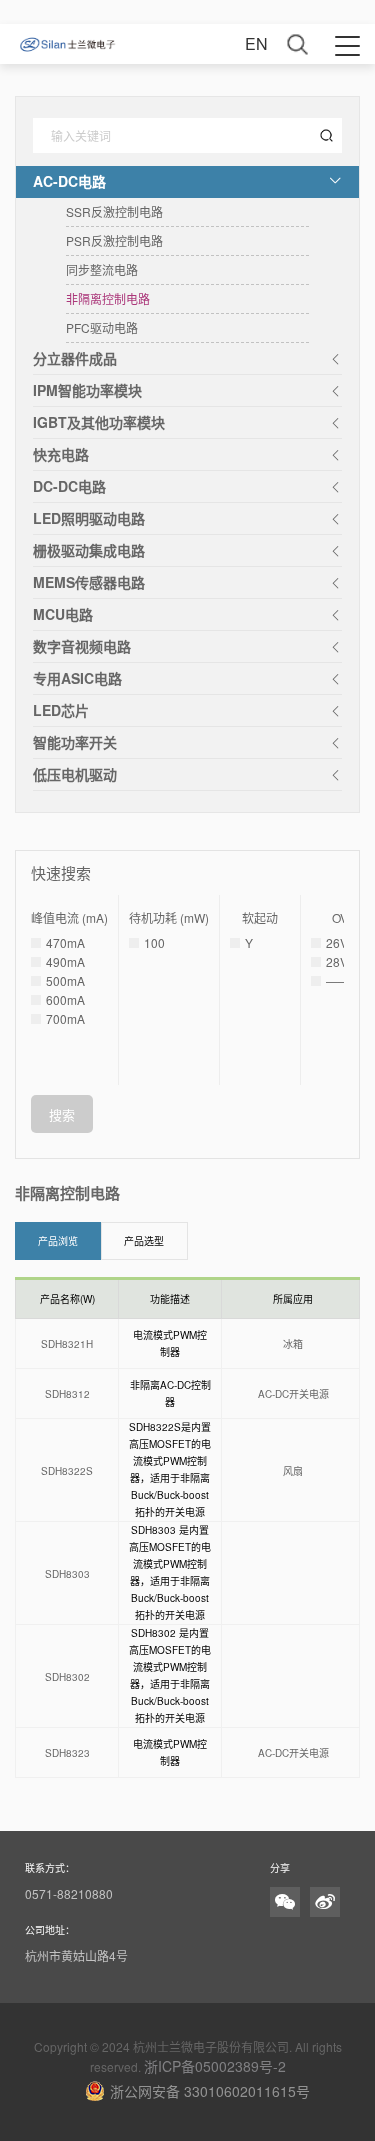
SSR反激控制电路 (114, 211)
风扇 (293, 1471)
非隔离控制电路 (108, 298)
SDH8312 (67, 1394)
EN (256, 43)
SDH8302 (67, 1677)
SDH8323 (67, 1753)
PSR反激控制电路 (114, 240)
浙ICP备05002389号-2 (215, 2066)
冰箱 (293, 1344)
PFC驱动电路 (102, 327)
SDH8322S (67, 1471)
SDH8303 (67, 1574)
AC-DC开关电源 (293, 1394)
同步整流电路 (102, 269)
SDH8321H (67, 1344)
